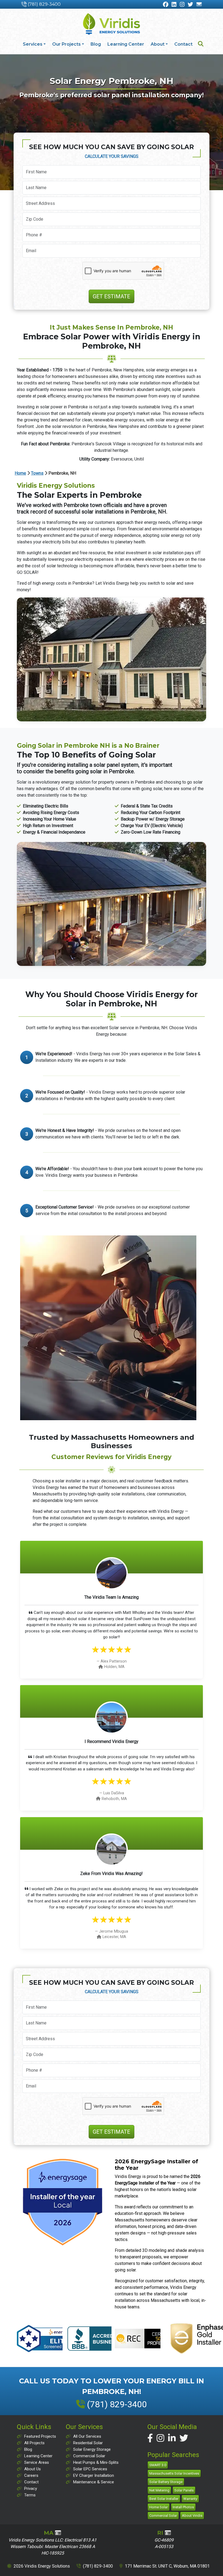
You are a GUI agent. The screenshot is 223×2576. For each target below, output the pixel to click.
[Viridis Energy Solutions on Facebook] (150, 2438)
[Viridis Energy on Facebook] (166, 5)
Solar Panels (184, 2490)
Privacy (31, 2489)
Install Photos (183, 2507)
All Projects (34, 2443)
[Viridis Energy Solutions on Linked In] (172, 2438)
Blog (96, 44)
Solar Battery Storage (166, 2482)
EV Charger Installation (94, 2475)
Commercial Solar (89, 2456)
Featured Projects (40, 2436)
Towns (37, 473)
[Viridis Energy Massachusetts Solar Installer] (112, 24)
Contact (183, 44)
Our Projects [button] (66, 44)
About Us (32, 2469)
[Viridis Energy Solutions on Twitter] (184, 2438)
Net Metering (159, 2490)
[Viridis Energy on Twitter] (190, 5)
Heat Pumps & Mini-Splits (96, 2462)
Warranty (190, 2499)
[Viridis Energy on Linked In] (174, 5)
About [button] (158, 44)
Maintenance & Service (94, 2482)
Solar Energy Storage (92, 2449)
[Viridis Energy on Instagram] (182, 5)
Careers (31, 2475)
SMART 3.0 (158, 2465)
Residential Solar (88, 2443)
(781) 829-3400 (44, 4)
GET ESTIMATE (112, 296)
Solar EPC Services (90, 2469)
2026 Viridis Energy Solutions (42, 2566)
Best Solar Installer (164, 2499)
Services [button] (33, 44)
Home (20, 473)
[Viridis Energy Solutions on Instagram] (160, 2438)
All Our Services (87, 2436)
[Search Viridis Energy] (201, 44)
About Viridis (192, 2516)
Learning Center (126, 44)
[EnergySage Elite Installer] (63, 2202)
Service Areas (37, 2462)
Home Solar (159, 2507)
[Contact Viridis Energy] (199, 5)
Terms (30, 2495)
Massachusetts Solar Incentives (174, 2473)
